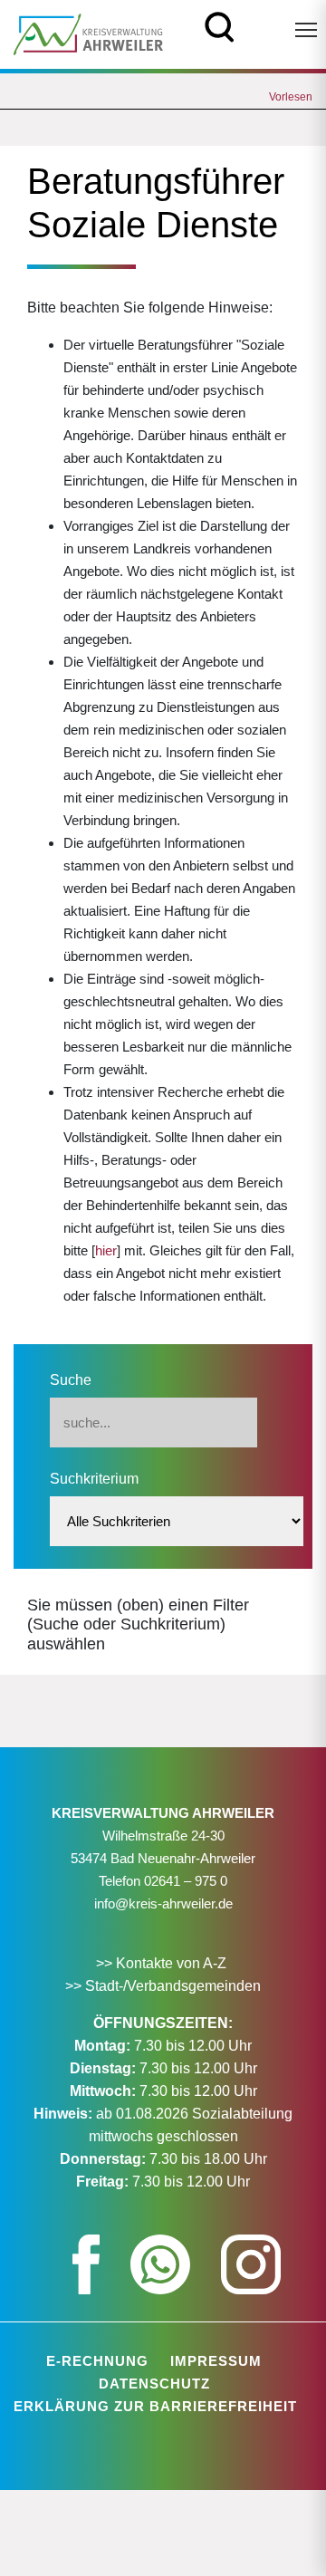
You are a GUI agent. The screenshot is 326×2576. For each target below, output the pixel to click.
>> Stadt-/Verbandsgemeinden (163, 1986)
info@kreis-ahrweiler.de (163, 1903)
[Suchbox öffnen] (220, 25)
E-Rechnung (97, 2361)
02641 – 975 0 (186, 1881)
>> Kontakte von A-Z (163, 1963)
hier (106, 1250)
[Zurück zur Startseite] (88, 33)
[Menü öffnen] (306, 30)
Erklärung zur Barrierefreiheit (155, 2406)
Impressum (216, 2361)
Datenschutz (154, 2384)
